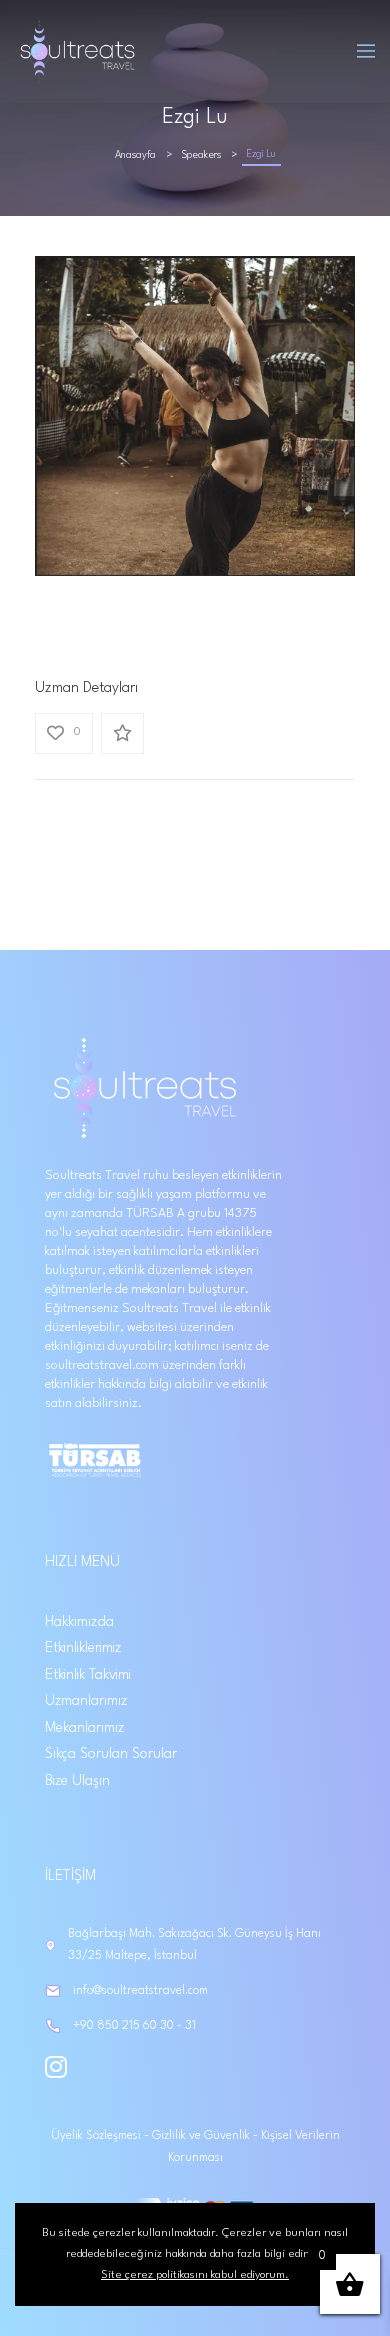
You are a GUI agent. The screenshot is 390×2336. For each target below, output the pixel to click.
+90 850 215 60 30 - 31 (134, 2026)
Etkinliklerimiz (83, 1648)
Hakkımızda (79, 1622)
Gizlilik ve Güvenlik (202, 2136)
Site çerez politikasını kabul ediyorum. (195, 2275)
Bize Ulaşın (77, 1781)
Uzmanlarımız (86, 1701)
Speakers (201, 155)
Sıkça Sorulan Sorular (111, 1754)
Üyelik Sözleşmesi (97, 2136)
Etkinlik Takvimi (88, 1675)
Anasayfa (135, 155)
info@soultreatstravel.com (140, 1991)
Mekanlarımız (84, 1728)
